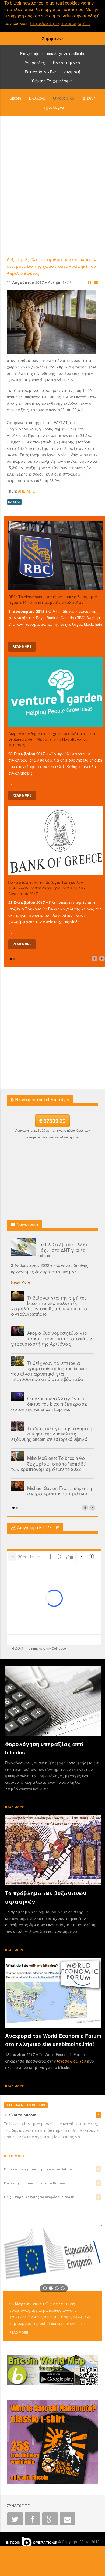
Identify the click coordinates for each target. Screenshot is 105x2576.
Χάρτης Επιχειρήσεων (52, 81)
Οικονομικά (64, 98)
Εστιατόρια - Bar (40, 72)
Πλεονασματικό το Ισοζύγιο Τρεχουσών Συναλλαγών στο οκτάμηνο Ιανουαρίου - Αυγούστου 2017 (47, 888)
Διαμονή (72, 72)
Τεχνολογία (52, 107)
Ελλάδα (37, 98)
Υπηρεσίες (35, 63)
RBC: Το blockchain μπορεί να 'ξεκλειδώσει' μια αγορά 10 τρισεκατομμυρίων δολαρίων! (53, 600)
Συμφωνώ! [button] (52, 39)
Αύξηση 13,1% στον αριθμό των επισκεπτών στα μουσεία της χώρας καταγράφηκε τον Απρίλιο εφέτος (51, 266)
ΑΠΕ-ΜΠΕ (26, 491)
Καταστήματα (67, 63)
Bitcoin (15, 98)
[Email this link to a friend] (96, 282)
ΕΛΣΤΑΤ (14, 502)
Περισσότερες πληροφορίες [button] (61, 23)
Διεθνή (89, 98)
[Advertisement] (52, 186)
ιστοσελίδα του (72, 2061)
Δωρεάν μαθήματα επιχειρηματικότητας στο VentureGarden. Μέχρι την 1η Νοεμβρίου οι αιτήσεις (52, 739)
